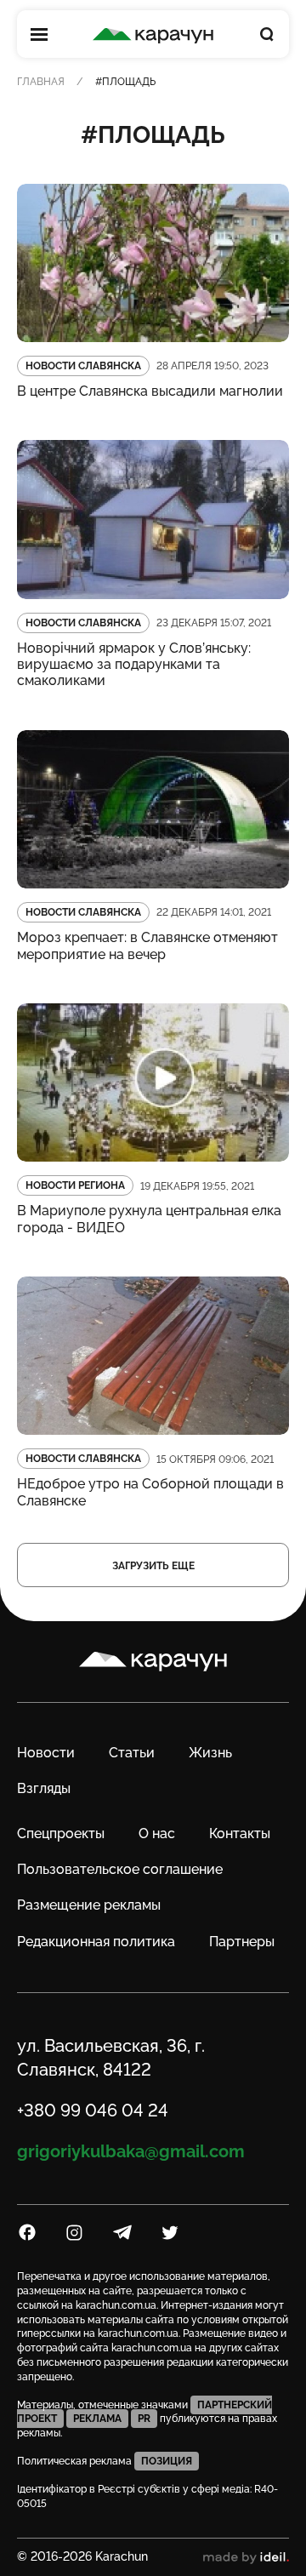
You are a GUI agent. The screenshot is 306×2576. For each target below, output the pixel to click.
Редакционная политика (96, 1942)
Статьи (132, 1753)
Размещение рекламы (89, 1905)
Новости (46, 1753)
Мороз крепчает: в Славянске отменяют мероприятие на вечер (147, 945)
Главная (41, 82)
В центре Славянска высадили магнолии (150, 391)
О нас (157, 1833)
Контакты (240, 1833)
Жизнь (210, 1753)
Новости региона (75, 1185)
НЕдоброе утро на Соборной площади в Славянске (150, 1492)
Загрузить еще (153, 1566)
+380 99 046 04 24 (93, 2110)
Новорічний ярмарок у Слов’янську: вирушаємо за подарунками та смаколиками (134, 664)
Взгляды (44, 1788)
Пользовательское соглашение (120, 1869)
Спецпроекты (61, 1833)
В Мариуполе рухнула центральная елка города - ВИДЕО (149, 1219)
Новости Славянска (83, 366)
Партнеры (242, 1942)
